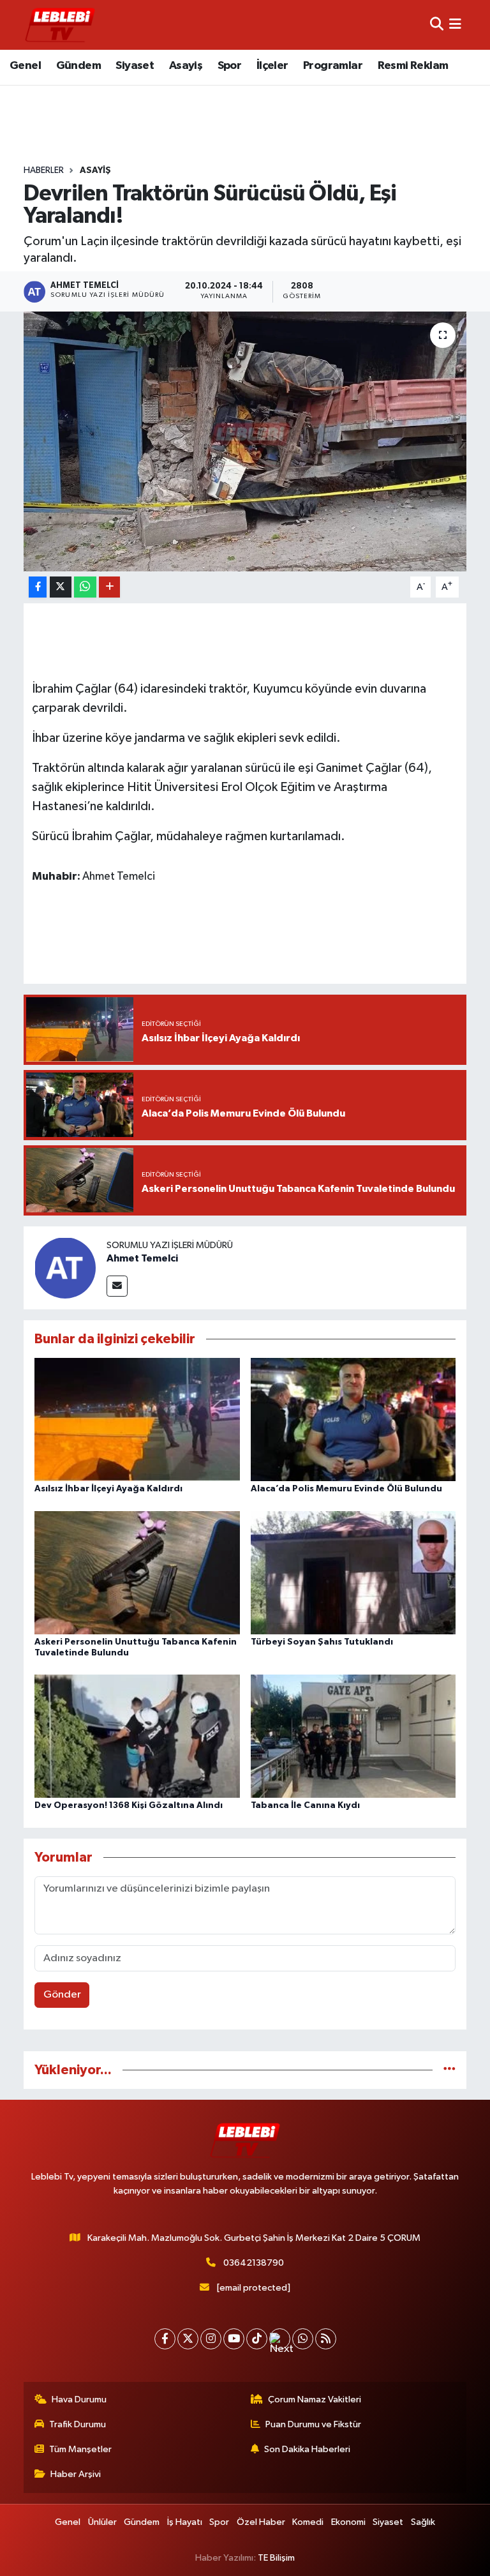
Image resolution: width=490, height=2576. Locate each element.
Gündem (78, 66)
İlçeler (272, 66)
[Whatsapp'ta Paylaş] (85, 587)
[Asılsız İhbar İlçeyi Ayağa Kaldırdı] (137, 1420)
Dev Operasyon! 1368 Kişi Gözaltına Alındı (129, 1805)
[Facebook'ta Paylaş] (38, 587)
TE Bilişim (276, 2558)
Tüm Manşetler (80, 2449)
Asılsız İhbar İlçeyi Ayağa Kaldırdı (108, 1489)
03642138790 (254, 2263)
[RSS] (326, 2339)
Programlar (333, 66)
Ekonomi (348, 2522)
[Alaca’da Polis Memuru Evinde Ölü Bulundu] (353, 1420)
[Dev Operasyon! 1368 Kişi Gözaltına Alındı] (137, 1736)
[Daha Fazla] (109, 587)
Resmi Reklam (413, 66)
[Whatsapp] (303, 2339)
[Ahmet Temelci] (65, 1268)
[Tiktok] (257, 2339)
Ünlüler (102, 2522)
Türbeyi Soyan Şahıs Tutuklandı (322, 1642)
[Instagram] (211, 2339)
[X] (188, 2339)
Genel (25, 66)
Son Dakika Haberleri (307, 2449)
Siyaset (135, 66)
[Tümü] (449, 2070)
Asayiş (186, 66)
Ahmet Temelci (142, 1258)
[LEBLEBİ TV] (60, 25)
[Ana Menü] (455, 25)
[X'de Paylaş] (61, 587)
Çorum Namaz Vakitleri (315, 2399)
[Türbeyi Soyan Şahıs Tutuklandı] (353, 1572)
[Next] (280, 2339)
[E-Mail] (117, 1286)
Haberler (44, 170)
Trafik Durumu (78, 2424)
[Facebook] (165, 2339)
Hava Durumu (79, 2399)
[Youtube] (234, 2339)
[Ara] (437, 25)
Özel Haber (261, 2522)
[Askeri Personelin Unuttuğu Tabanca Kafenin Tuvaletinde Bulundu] (137, 1572)
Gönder (62, 1995)
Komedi (308, 2522)
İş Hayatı (185, 2522)
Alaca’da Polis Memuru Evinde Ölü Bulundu (346, 1489)
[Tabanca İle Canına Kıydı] (353, 1736)
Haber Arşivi (76, 2474)
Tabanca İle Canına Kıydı (305, 1805)
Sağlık (423, 2522)
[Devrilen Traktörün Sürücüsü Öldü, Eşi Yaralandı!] (245, 441)
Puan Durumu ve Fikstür (313, 2424)
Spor (230, 66)
